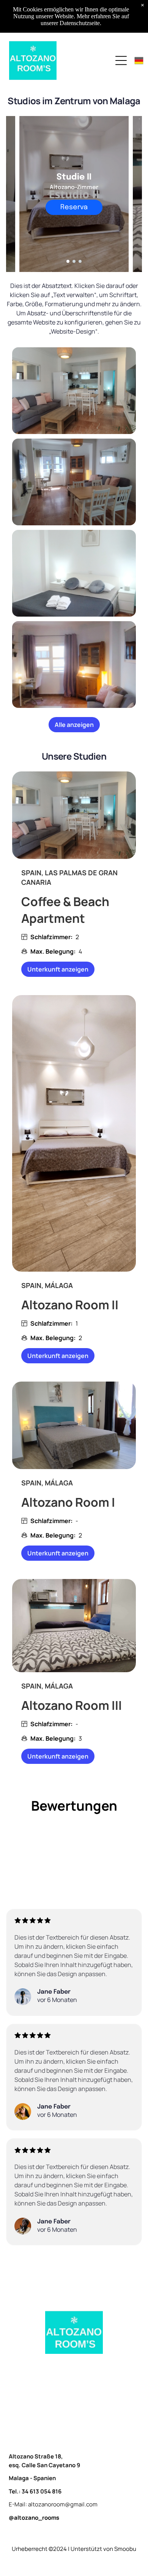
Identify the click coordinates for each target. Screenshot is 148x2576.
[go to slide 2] (74, 261)
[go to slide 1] (68, 261)
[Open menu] (121, 60)
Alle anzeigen (74, 725)
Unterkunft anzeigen (58, 969)
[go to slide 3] (80, 261)
